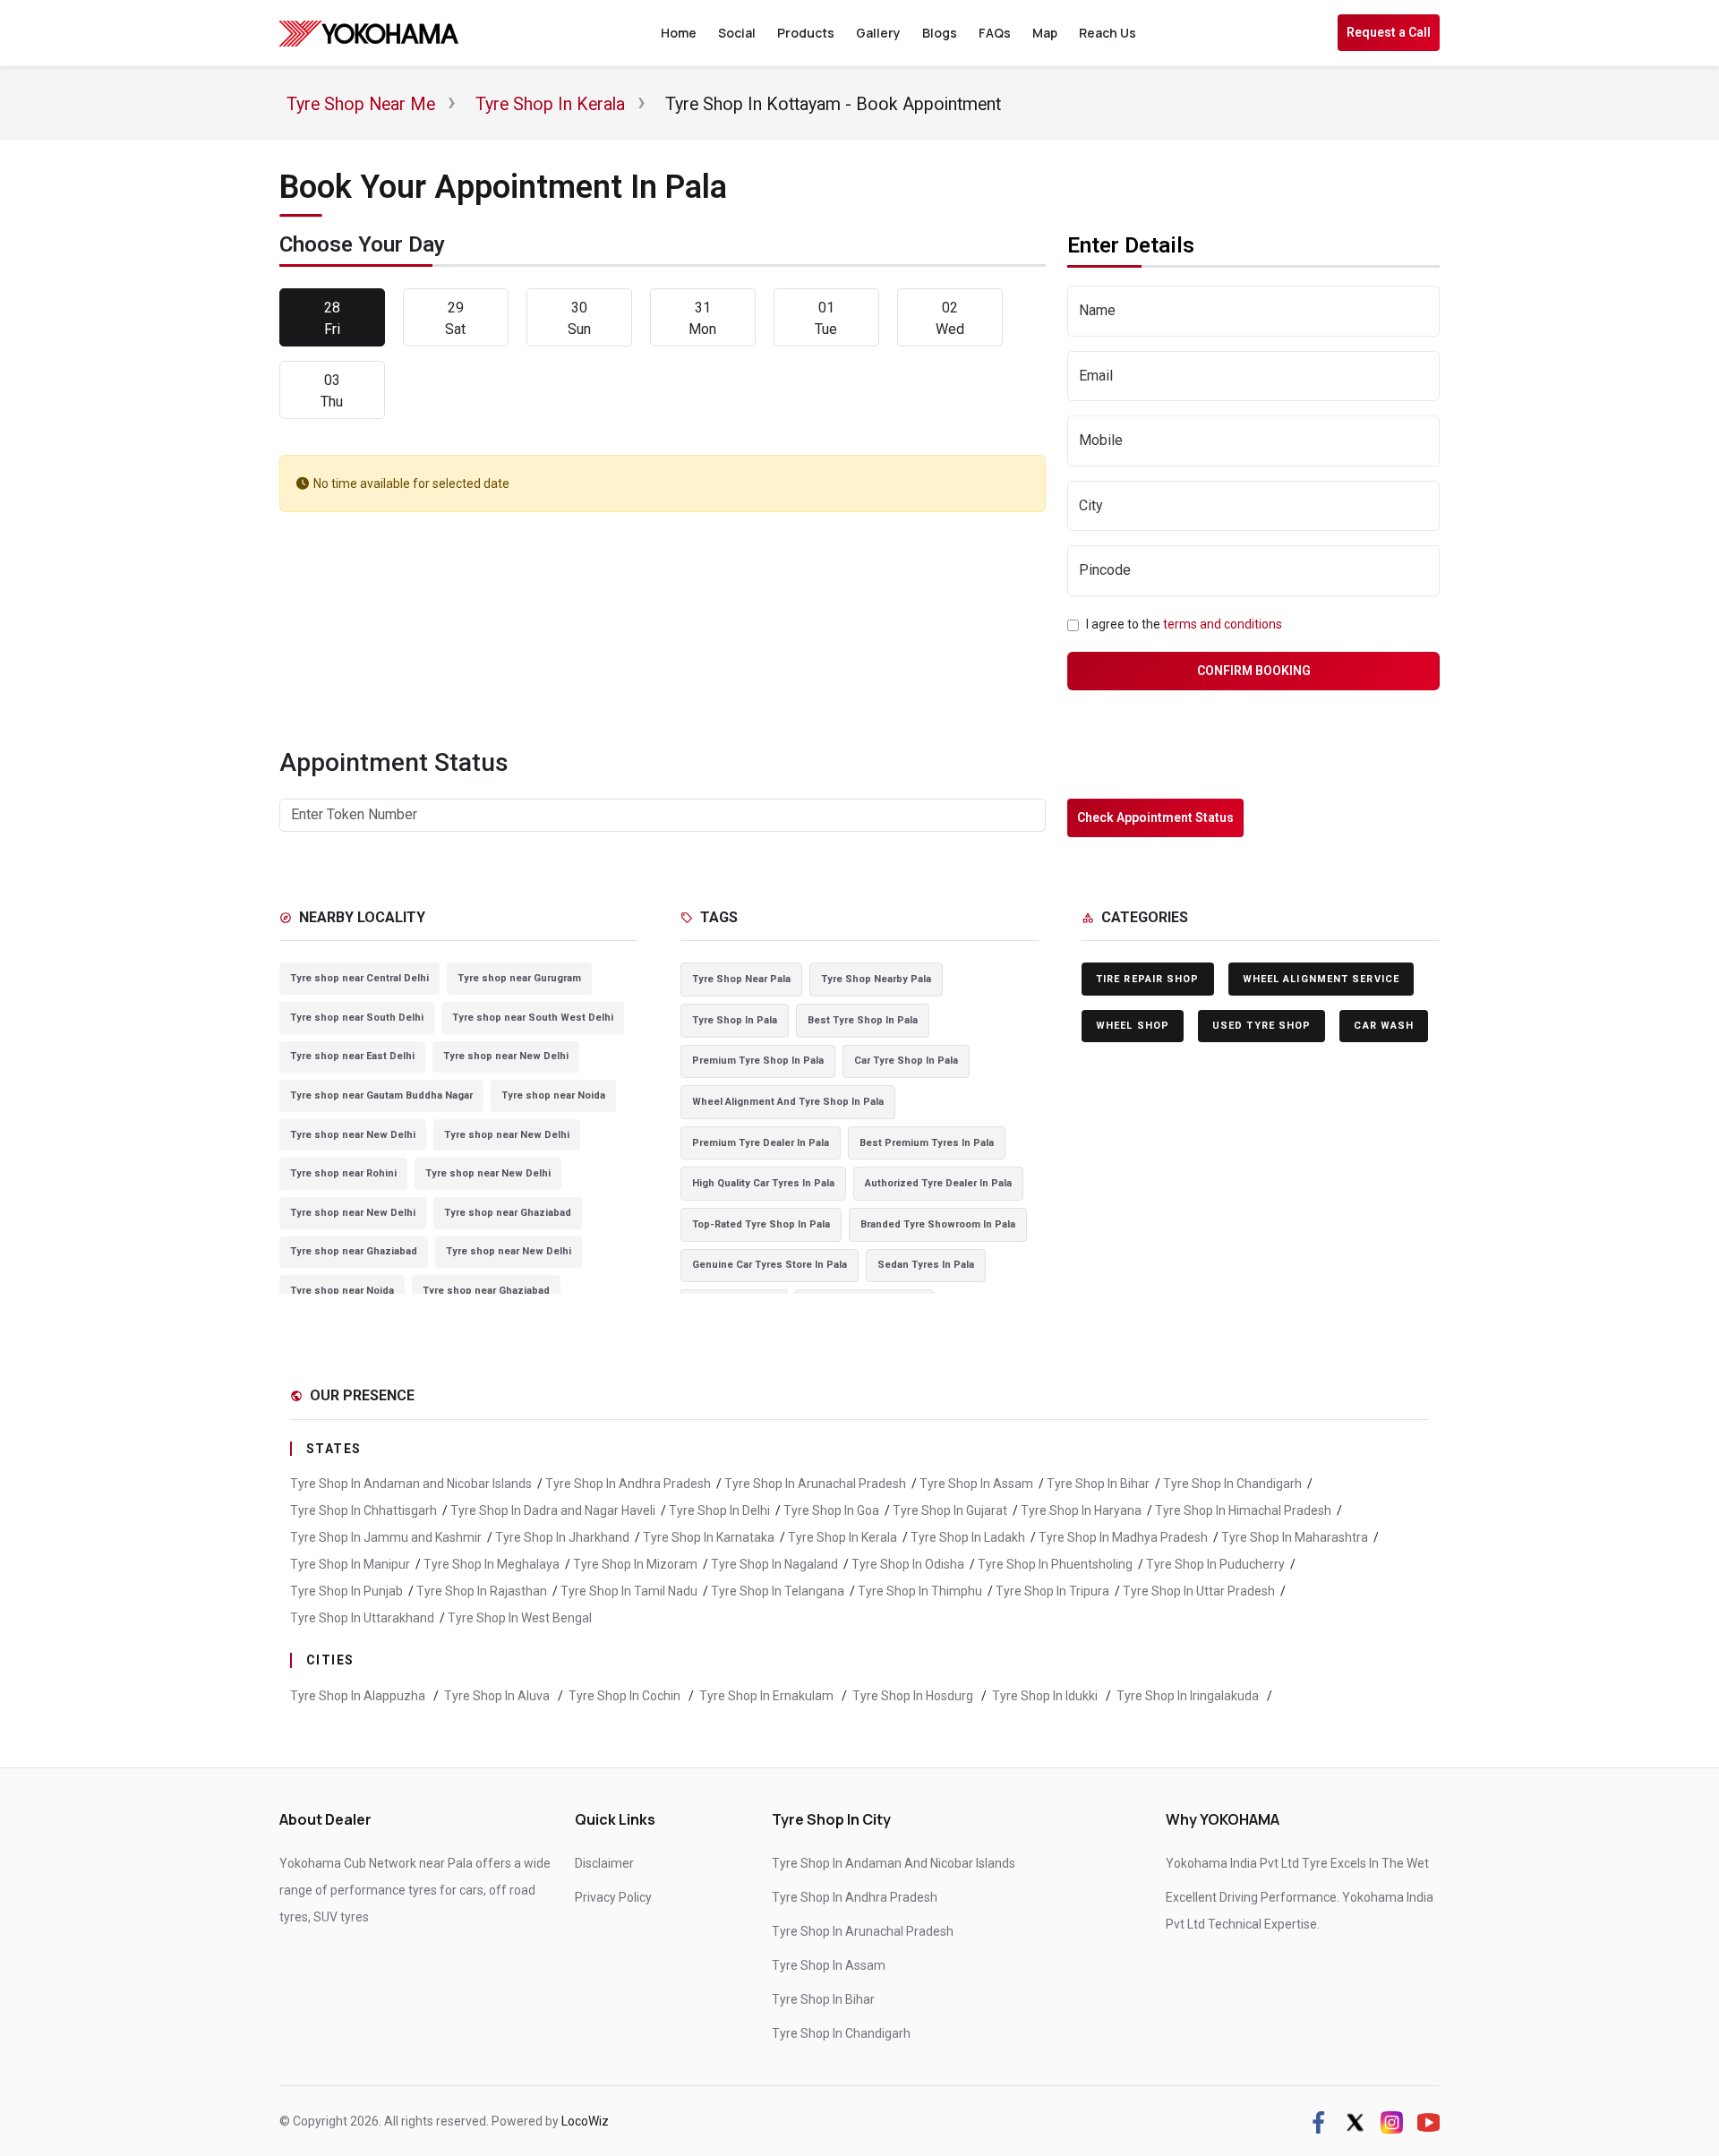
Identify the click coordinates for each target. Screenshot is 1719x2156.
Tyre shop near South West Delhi (533, 1018)
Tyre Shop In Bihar (1098, 1484)
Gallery (878, 33)
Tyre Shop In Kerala (842, 1537)
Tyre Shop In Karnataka (709, 1537)
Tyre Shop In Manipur (350, 1564)
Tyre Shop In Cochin (626, 1696)
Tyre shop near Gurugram (519, 978)
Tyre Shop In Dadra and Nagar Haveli (553, 1510)
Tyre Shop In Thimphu (920, 1591)
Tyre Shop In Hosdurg (914, 1696)
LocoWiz (585, 2121)
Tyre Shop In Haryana (1081, 1510)
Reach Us (1108, 33)
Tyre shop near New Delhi (506, 1056)
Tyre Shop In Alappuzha (359, 1696)
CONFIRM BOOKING (1254, 671)
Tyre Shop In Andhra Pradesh (628, 1484)
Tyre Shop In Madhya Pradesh (1123, 1537)
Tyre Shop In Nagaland (774, 1564)
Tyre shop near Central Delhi (359, 978)
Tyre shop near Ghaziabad (508, 1213)
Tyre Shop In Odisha (908, 1564)
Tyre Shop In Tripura (1052, 1591)
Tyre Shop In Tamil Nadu (629, 1591)
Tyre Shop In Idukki (1046, 1696)
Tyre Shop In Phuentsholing (1055, 1564)
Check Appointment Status (1155, 817)
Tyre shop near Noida (553, 1095)
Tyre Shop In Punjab (346, 1591)
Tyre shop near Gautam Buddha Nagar (381, 1095)
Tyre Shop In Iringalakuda (1189, 1696)
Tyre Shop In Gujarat (950, 1510)
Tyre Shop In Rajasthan (482, 1591)
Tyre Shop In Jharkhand (562, 1537)
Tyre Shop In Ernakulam (768, 1696)
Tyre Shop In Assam (976, 1484)
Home (679, 33)
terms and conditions (1223, 624)
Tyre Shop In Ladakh (968, 1537)
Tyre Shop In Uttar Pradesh (1199, 1591)
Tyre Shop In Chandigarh (1232, 1484)
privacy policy (613, 1897)
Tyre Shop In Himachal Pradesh (1243, 1510)
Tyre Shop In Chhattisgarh (363, 1510)
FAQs (995, 33)
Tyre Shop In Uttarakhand (362, 1618)
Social (737, 33)
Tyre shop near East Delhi (352, 1056)
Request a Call (1389, 32)
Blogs (940, 33)
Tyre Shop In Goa (831, 1510)
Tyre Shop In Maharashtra (1295, 1537)
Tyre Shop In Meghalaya (492, 1564)
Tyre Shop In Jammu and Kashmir (386, 1537)
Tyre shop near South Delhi (357, 1018)
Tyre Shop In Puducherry (1215, 1564)
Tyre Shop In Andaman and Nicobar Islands (411, 1484)
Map (1045, 33)
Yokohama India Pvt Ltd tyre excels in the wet (1297, 1863)
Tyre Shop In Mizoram (635, 1564)
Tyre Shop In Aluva (498, 1696)
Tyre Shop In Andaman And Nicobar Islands (894, 1863)
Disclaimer (604, 1863)
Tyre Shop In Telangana (778, 1591)
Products (806, 33)
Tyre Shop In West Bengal (520, 1618)
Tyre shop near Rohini (343, 1173)
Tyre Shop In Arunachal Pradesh (815, 1484)
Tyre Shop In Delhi (719, 1510)
